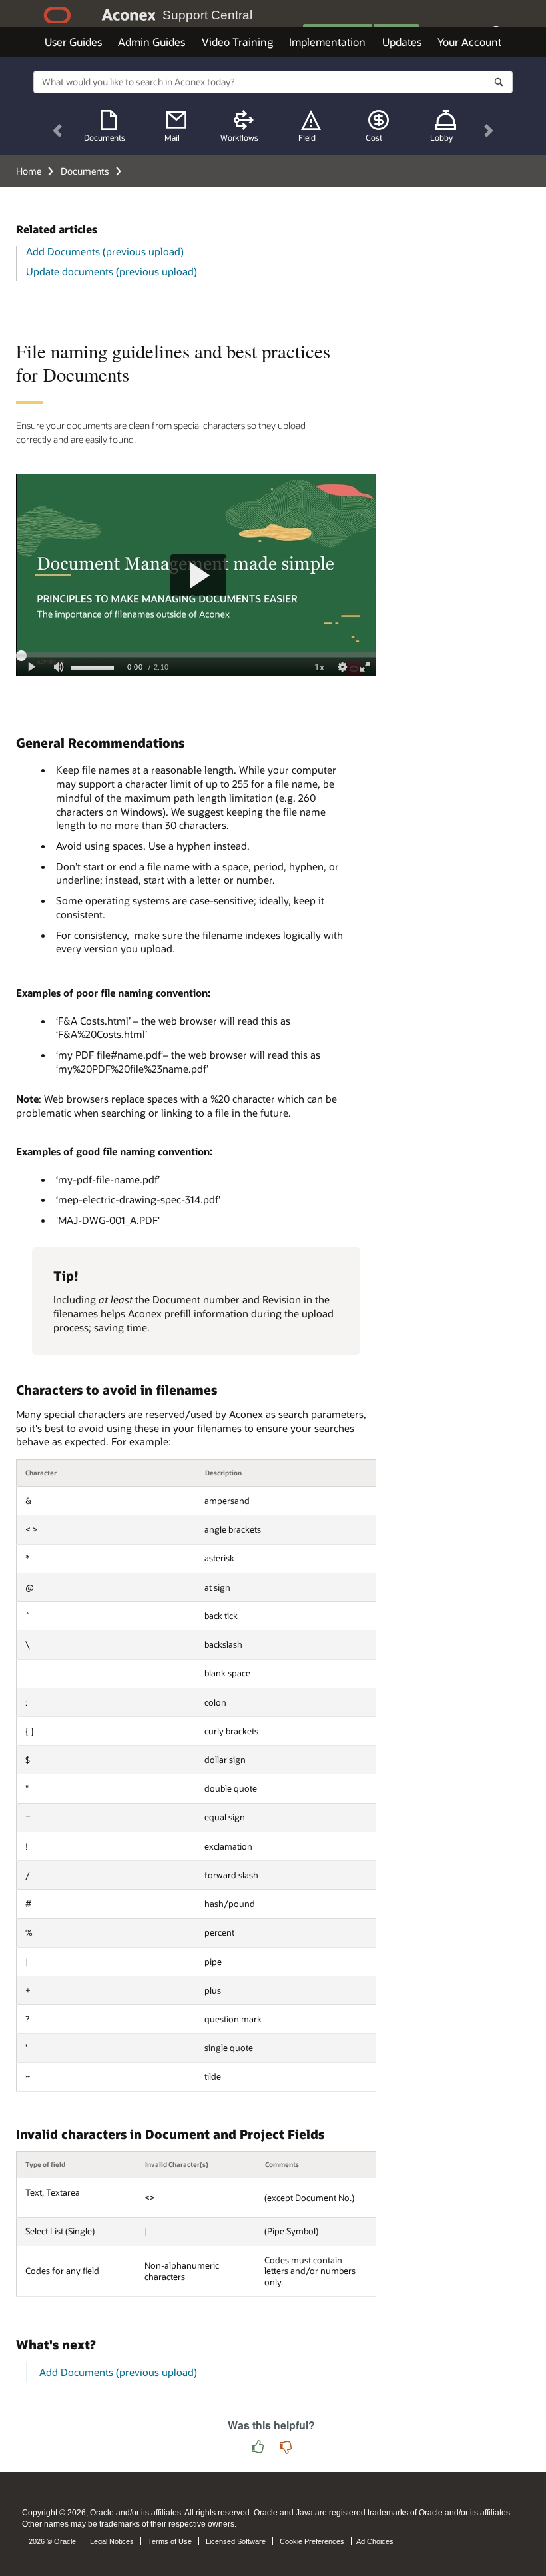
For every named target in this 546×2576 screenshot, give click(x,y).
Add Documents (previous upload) (105, 251)
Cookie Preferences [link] (312, 2541)
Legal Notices (112, 2541)
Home (29, 171)
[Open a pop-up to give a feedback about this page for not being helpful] (286, 2448)
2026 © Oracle (52, 2541)
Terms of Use (170, 2541)
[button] (57, 131)
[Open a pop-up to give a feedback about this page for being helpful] (258, 2448)
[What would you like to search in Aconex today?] (499, 82)
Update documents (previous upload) (112, 271)
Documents (85, 171)
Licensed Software (236, 2541)
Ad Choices (375, 2541)
